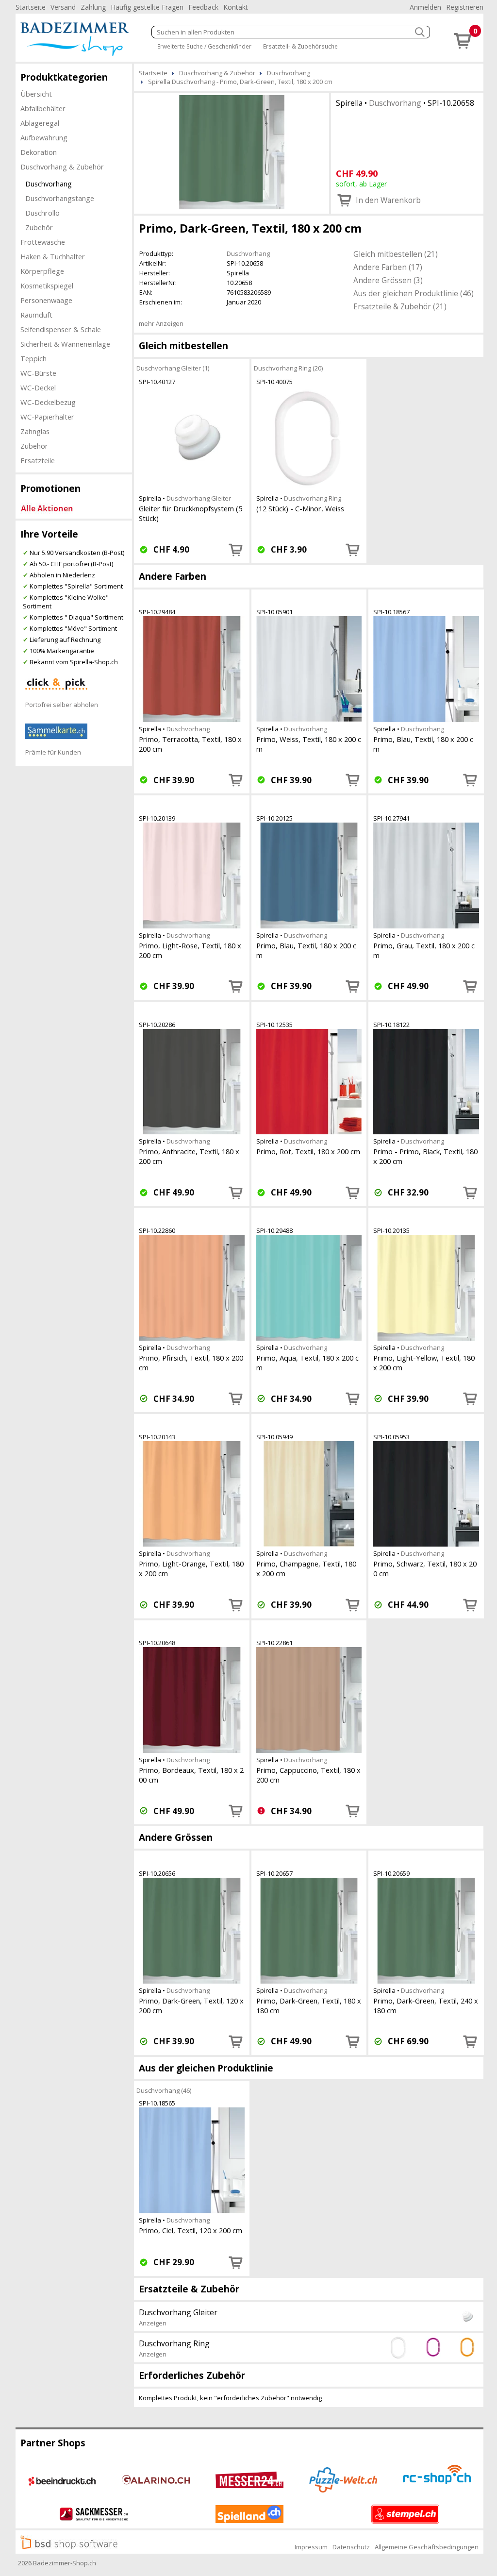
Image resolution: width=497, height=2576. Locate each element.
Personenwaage (46, 300)
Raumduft (36, 315)
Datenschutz (351, 2547)
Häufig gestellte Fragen (147, 7)
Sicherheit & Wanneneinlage (65, 344)
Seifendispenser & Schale (61, 329)
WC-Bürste (38, 373)
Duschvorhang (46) (164, 2090)
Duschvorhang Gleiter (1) (173, 368)
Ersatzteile (38, 460)
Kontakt (236, 7)
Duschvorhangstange (60, 198)
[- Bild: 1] (232, 152)
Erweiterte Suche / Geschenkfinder (204, 46)
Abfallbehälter (43, 108)
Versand (63, 7)
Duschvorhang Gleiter (199, 498)
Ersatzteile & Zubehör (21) (400, 306)
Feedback (203, 7)
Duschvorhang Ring (313, 498)
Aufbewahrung (44, 137)
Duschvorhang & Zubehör (62, 167)
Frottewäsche (43, 242)
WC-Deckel (38, 387)
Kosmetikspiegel (47, 286)
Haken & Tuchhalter (53, 256)
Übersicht (36, 94)
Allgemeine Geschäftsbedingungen (427, 2547)
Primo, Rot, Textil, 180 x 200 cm (308, 1151)
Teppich (33, 358)
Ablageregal (40, 123)
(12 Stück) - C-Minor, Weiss (300, 508)
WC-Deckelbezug (48, 402)
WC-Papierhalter (47, 417)
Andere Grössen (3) (388, 280)
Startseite (31, 7)
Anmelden (425, 7)
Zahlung (93, 7)
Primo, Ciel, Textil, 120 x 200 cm (191, 2230)
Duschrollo (42, 213)
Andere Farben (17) (388, 267)
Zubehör (39, 227)
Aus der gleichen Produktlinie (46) (414, 293)
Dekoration (39, 152)
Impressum (311, 2547)
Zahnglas (35, 431)
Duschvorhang (49, 184)
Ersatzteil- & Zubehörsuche (300, 46)
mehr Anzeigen (161, 323)
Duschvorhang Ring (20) (288, 368)
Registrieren (465, 7)
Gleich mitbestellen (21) (396, 254)
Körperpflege (42, 271)
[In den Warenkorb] (236, 550)
